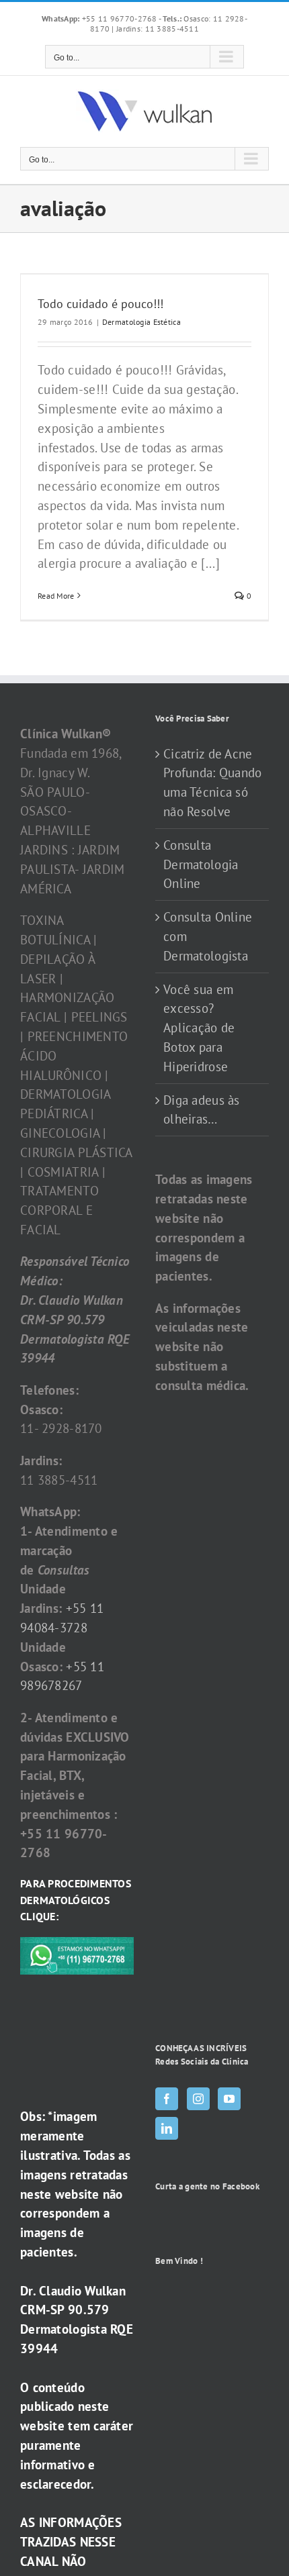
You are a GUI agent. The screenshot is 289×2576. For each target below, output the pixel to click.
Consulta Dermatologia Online (201, 864)
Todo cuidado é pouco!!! (100, 304)
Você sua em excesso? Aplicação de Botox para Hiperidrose (199, 1028)
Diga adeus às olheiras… (202, 1110)
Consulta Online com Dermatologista (208, 936)
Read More (56, 596)
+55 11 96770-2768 (100, 18)
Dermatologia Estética (141, 322)
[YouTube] (229, 2099)
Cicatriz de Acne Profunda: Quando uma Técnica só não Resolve (213, 783)
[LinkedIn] (167, 2128)
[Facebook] (167, 2099)
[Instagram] (198, 2099)
